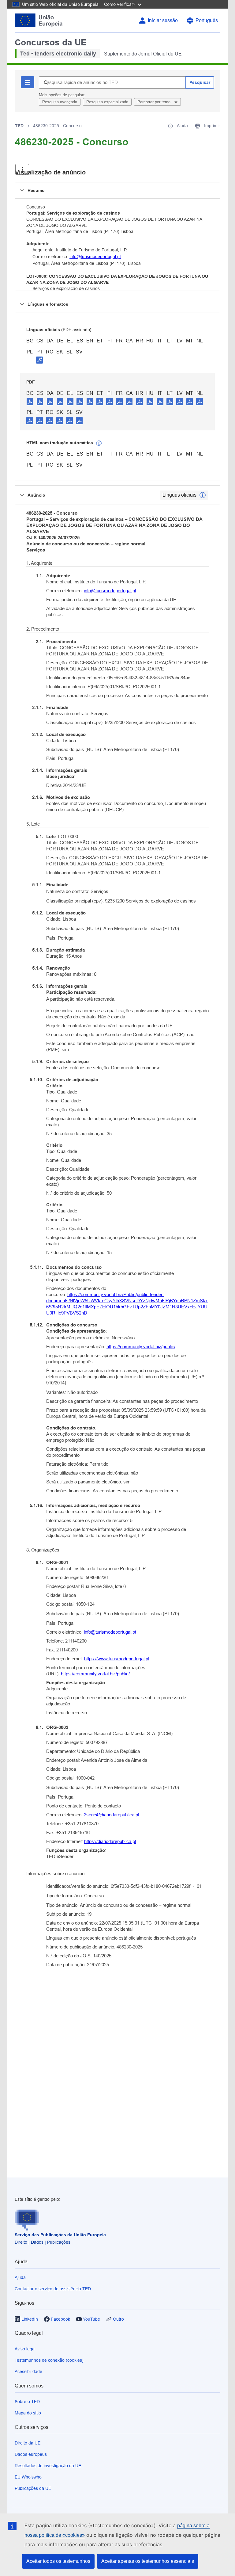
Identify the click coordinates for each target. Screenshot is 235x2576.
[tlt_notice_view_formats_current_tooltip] (203, 495)
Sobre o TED (27, 2402)
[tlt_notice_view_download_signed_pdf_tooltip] (39, 360)
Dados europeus (31, 2454)
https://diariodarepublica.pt (110, 1841)
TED (19, 126)
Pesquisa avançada (60, 102)
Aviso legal (25, 2349)
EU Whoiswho (28, 2477)
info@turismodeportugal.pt (95, 257)
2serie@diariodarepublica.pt (112, 1815)
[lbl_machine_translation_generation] (99, 443)
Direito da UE (28, 2443)
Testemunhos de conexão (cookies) (49, 2360)
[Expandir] (22, 169)
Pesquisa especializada (107, 102)
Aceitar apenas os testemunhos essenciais (148, 2561)
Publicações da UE (33, 2488)
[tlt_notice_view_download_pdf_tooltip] (30, 401)
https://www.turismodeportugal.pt (117, 1659)
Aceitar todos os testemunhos (58, 2561)
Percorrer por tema (155, 102)
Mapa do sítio (28, 2413)
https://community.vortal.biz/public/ (141, 1347)
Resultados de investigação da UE (48, 2466)
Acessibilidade (28, 2372)
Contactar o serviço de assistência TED (53, 2289)
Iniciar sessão (163, 20)
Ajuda (20, 2277)
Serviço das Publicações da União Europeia (60, 2235)
